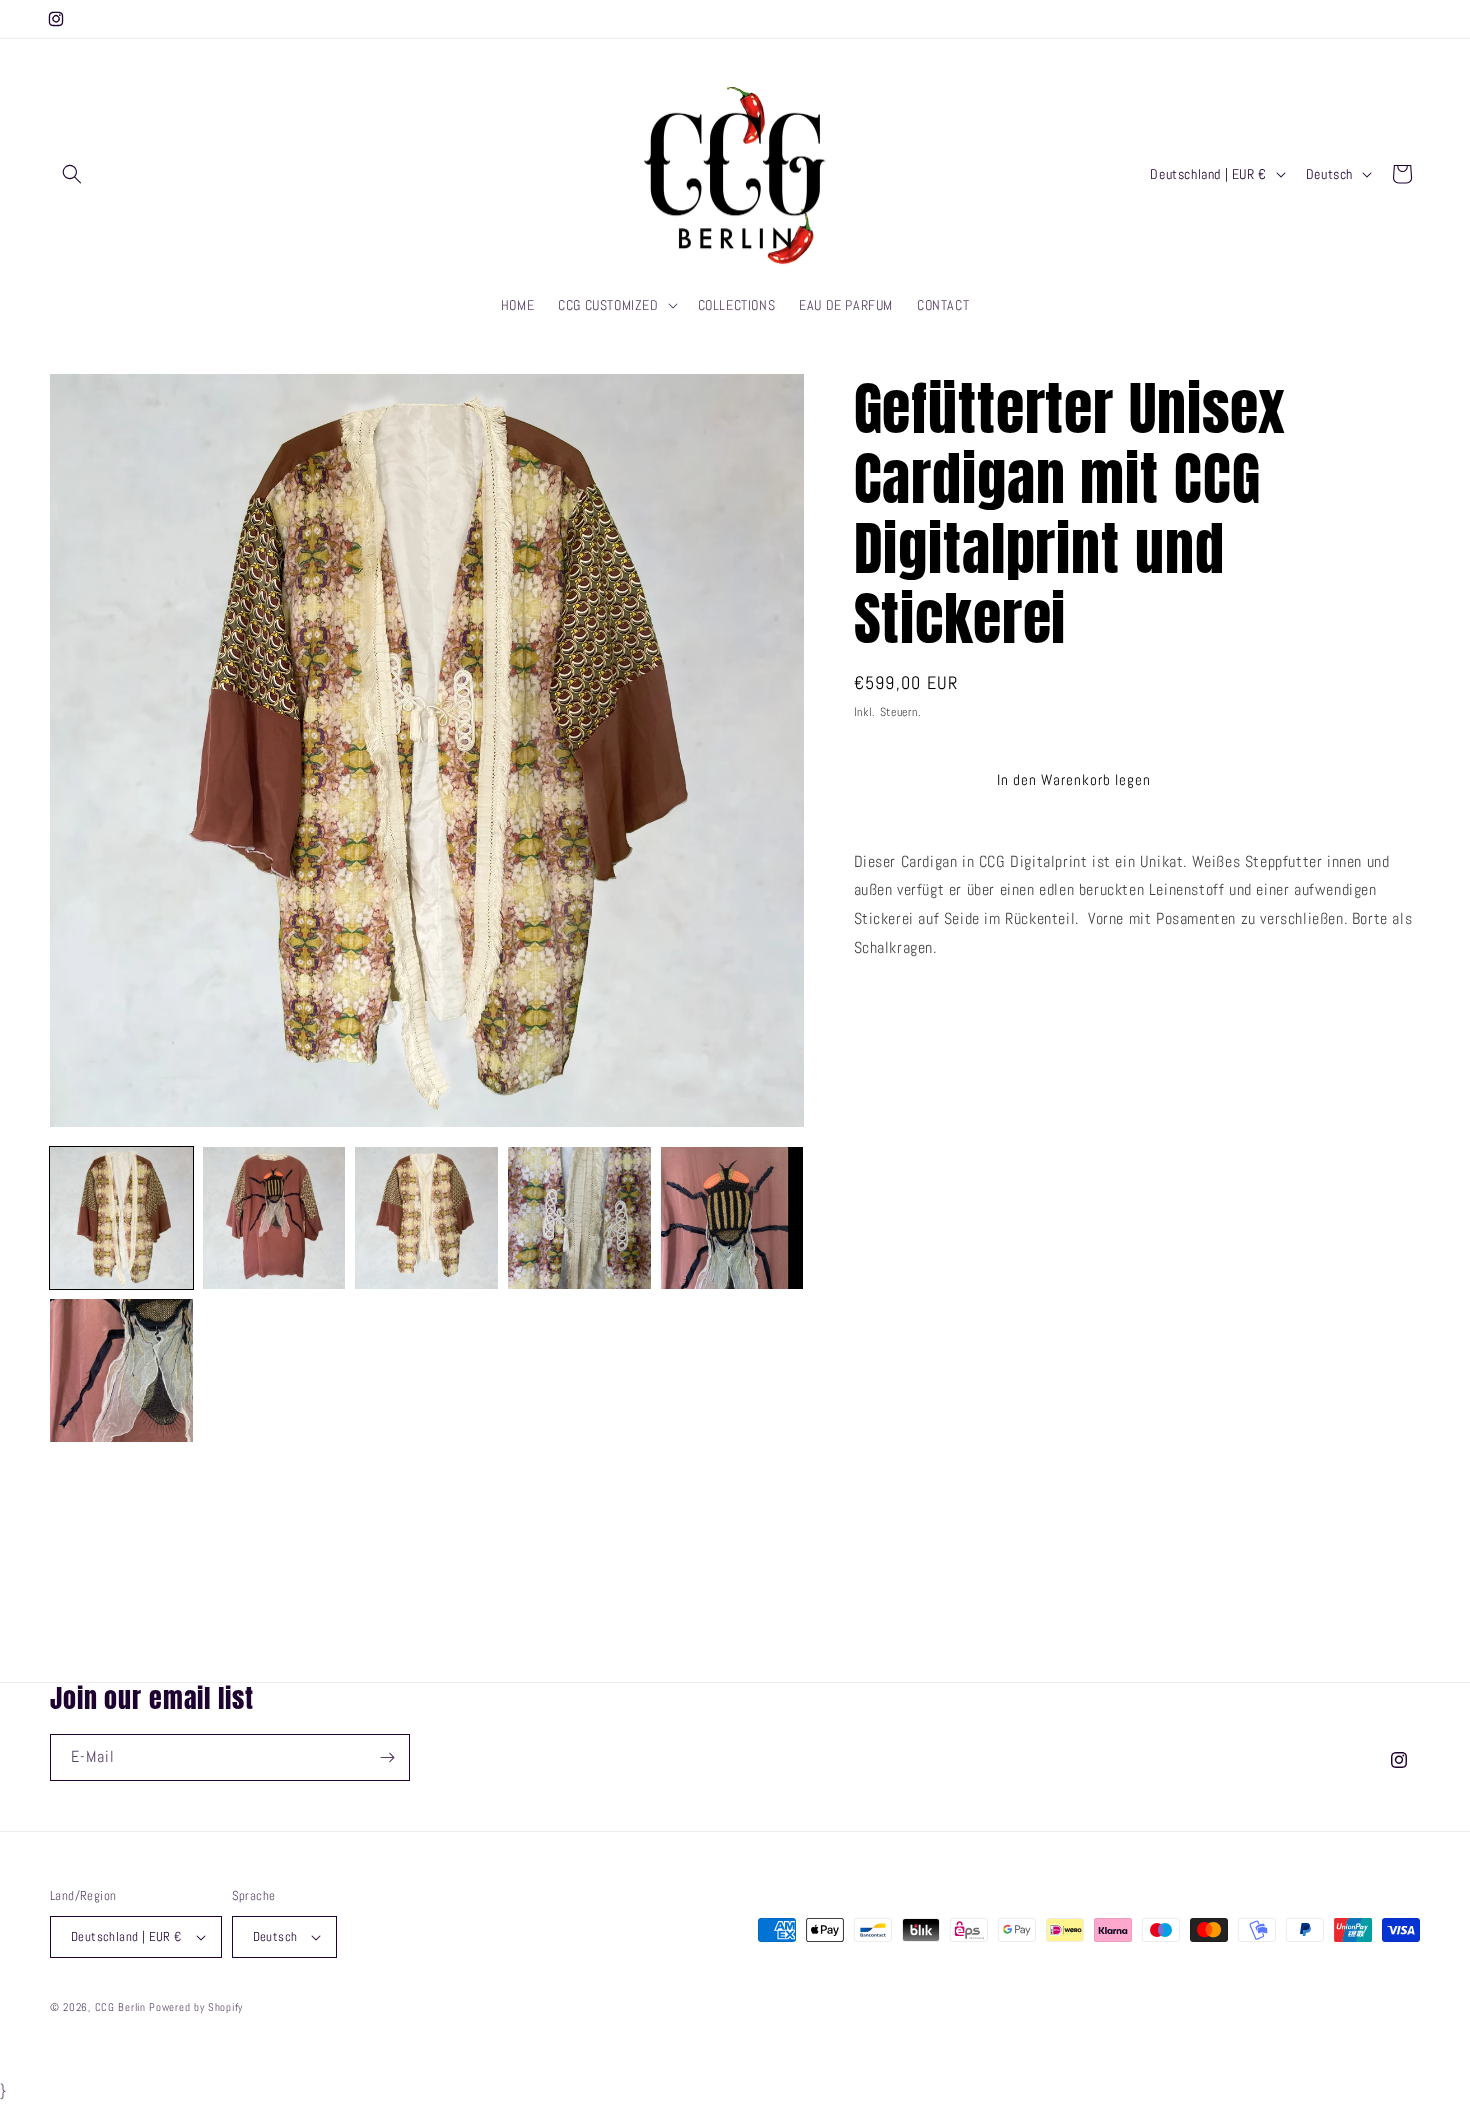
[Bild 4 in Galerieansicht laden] (579, 1218)
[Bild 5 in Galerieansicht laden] (732, 1218)
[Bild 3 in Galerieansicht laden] (426, 1218)
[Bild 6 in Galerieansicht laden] (121, 1370)
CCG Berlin (120, 2007)
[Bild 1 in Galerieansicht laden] (121, 1218)
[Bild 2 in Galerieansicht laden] (274, 1218)
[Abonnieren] (387, 1757)
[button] (72, 174)
